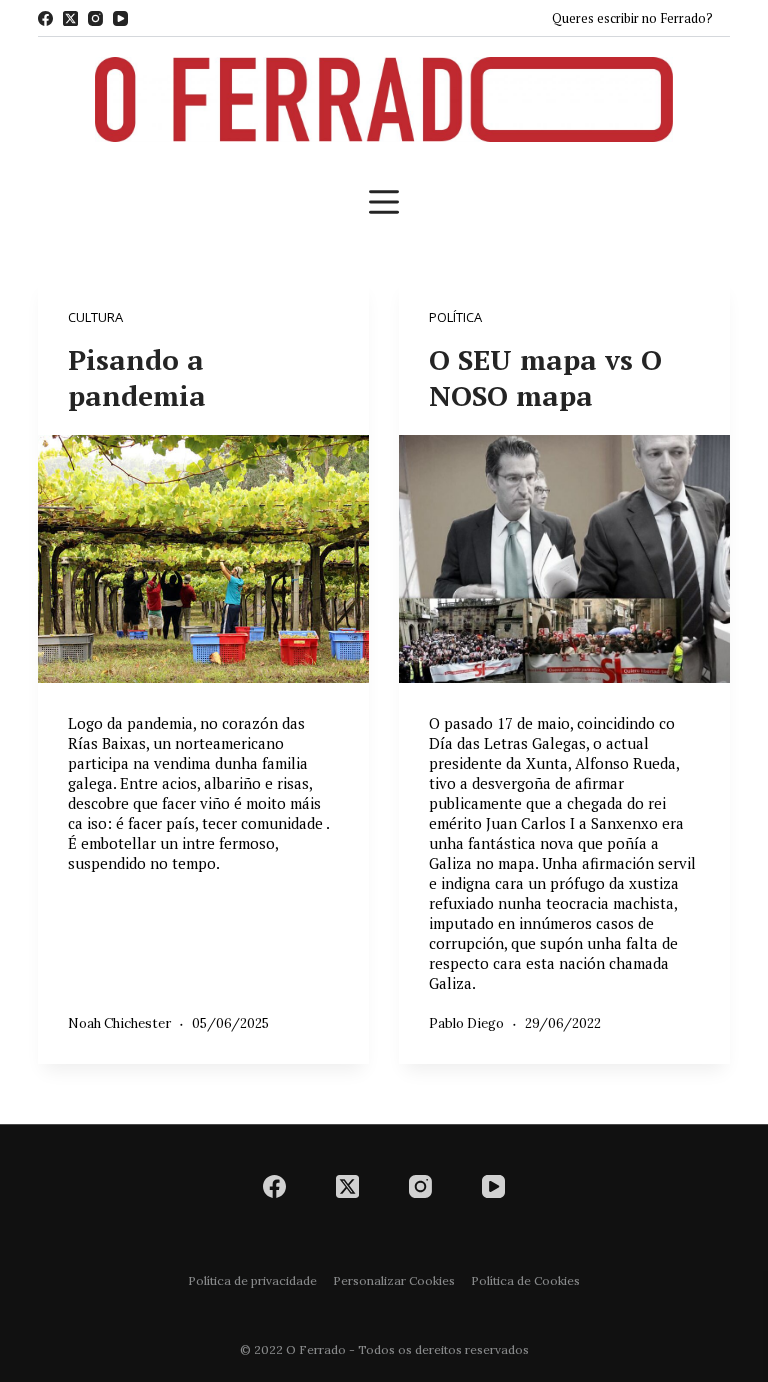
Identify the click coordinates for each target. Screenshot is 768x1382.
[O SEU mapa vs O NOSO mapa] (564, 559)
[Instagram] (95, 18)
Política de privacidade (252, 1280)
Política (455, 317)
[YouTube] (120, 18)
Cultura (95, 317)
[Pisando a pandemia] (203, 559)
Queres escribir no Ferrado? (632, 18)
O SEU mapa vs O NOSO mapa (545, 377)
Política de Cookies (525, 1280)
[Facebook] (45, 18)
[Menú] (384, 202)
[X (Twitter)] (70, 18)
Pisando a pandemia (137, 377)
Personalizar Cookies (394, 1280)
